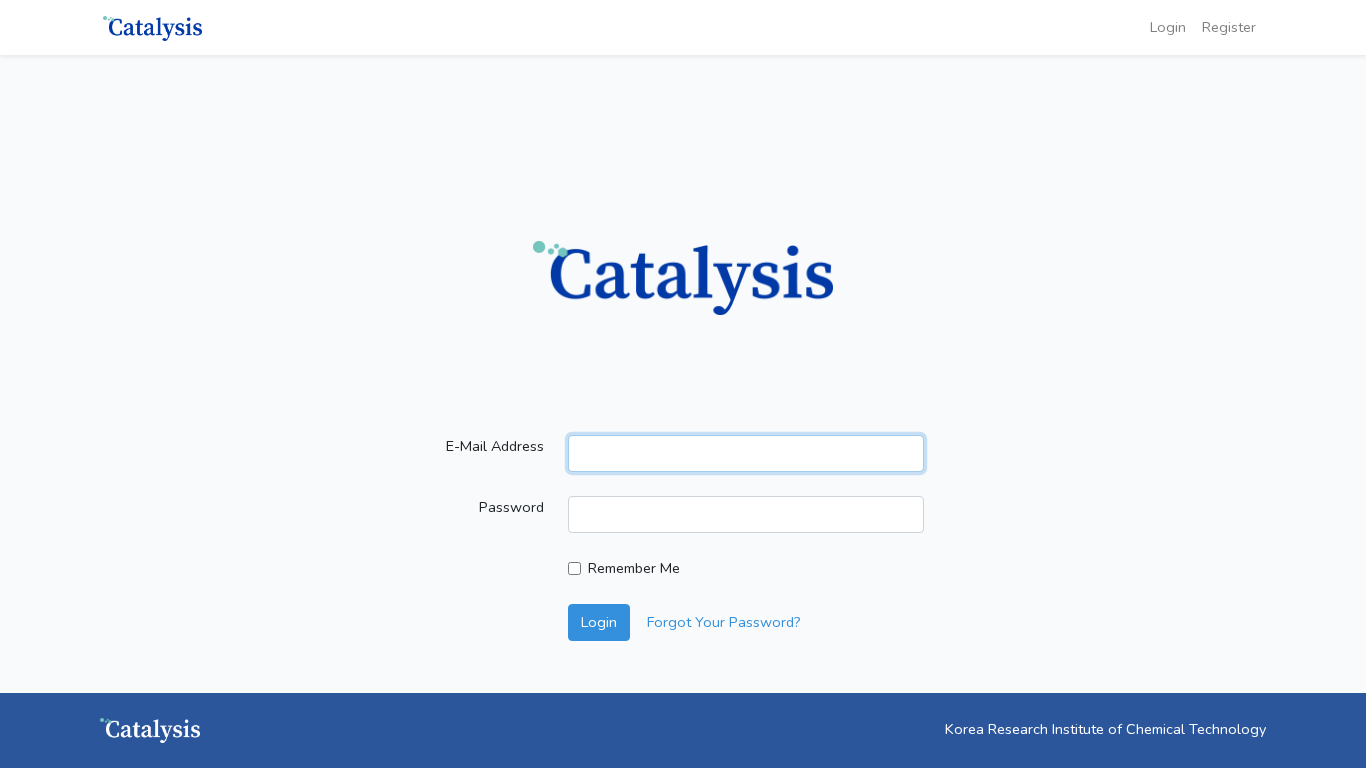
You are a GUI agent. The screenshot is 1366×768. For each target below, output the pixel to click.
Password (511, 507)
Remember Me (634, 568)
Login (1168, 27)
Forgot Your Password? (724, 622)
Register (1229, 27)
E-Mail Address (495, 446)
